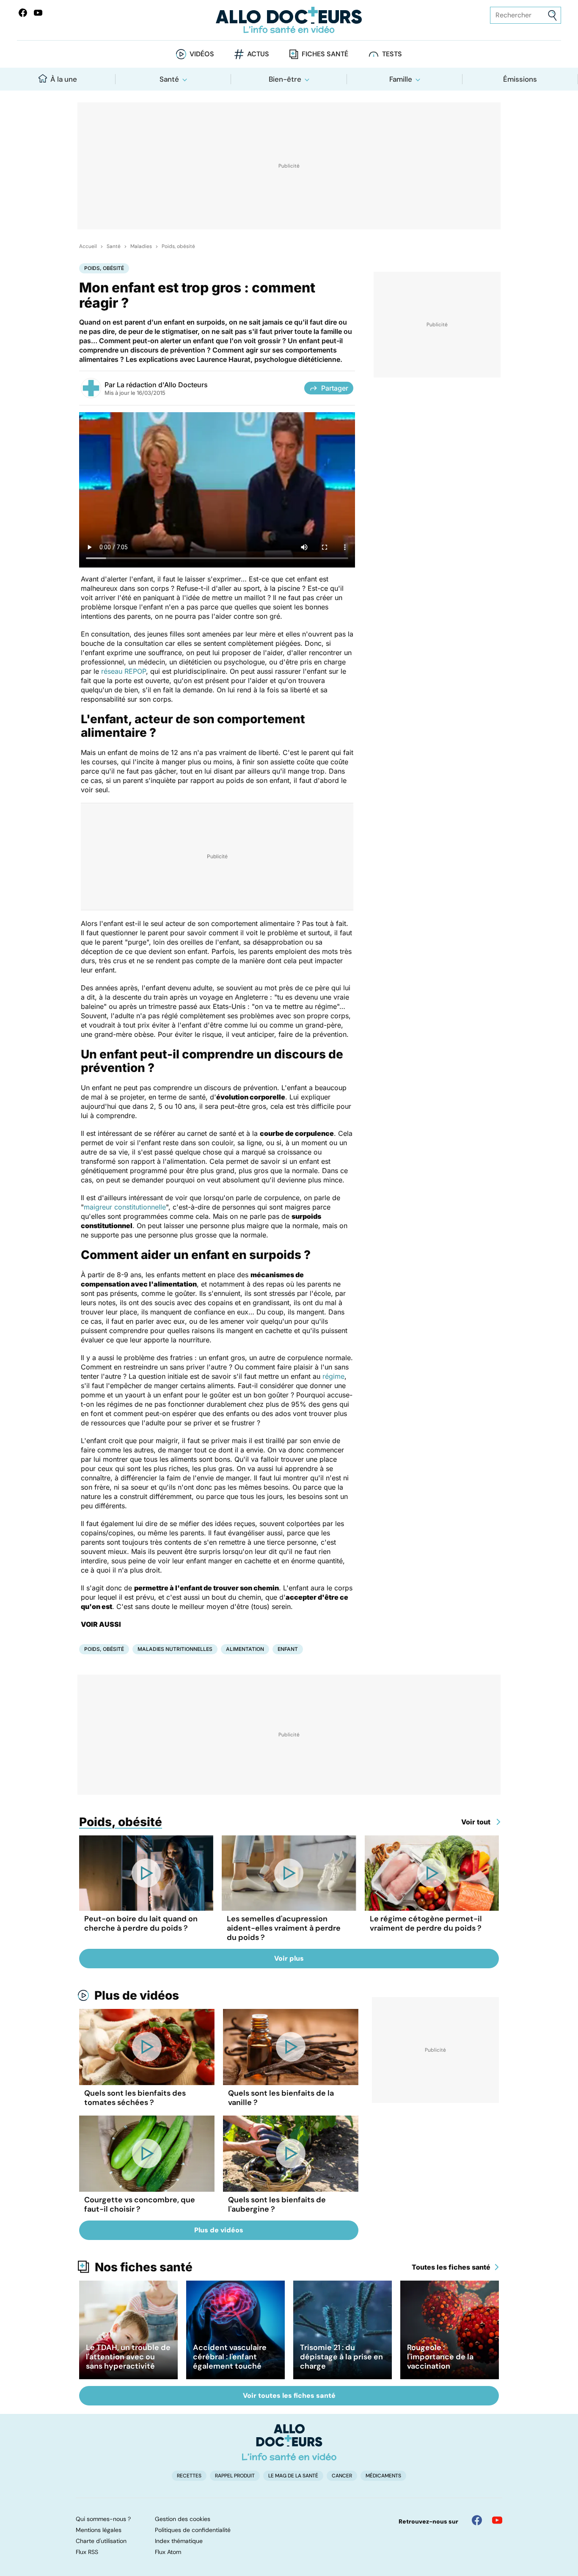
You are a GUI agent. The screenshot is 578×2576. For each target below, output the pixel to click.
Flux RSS (87, 2552)
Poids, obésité (178, 246)
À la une (64, 79)
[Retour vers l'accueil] (289, 20)
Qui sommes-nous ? (103, 2519)
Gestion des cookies (183, 2519)
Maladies (141, 246)
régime (333, 1376)
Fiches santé (325, 54)
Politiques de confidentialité (193, 2530)
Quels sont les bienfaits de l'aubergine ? (277, 2204)
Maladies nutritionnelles (175, 1649)
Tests (392, 54)
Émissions (520, 79)
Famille (401, 79)
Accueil (88, 246)
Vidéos (202, 54)
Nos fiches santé (144, 2267)
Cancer (342, 2476)
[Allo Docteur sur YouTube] (497, 2520)
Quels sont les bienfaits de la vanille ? (281, 2098)
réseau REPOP (124, 671)
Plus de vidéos (137, 1995)
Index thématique (179, 2541)
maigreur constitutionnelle (125, 1207)
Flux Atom (168, 2552)
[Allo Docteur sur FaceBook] (23, 13)
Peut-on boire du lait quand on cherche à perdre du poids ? (141, 1923)
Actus (258, 54)
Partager (335, 388)
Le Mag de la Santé (293, 2476)
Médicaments (383, 2476)
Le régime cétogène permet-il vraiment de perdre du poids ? (426, 1923)
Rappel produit (235, 2476)
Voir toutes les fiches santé (289, 2396)
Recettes (189, 2476)
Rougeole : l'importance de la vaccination (440, 2357)
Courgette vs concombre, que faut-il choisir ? (140, 2204)
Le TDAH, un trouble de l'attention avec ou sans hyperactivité (128, 2357)
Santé (169, 79)
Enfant (288, 1649)
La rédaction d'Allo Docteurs (162, 385)
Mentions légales (99, 2530)
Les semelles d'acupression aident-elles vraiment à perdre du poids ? (284, 1928)
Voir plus (289, 1958)
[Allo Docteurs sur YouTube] (38, 13)
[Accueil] (289, 2442)
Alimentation (245, 1649)
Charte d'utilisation (101, 2541)
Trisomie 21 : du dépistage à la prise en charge (341, 2357)
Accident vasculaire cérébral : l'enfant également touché (230, 2357)
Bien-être (285, 79)
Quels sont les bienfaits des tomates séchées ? (135, 2098)
